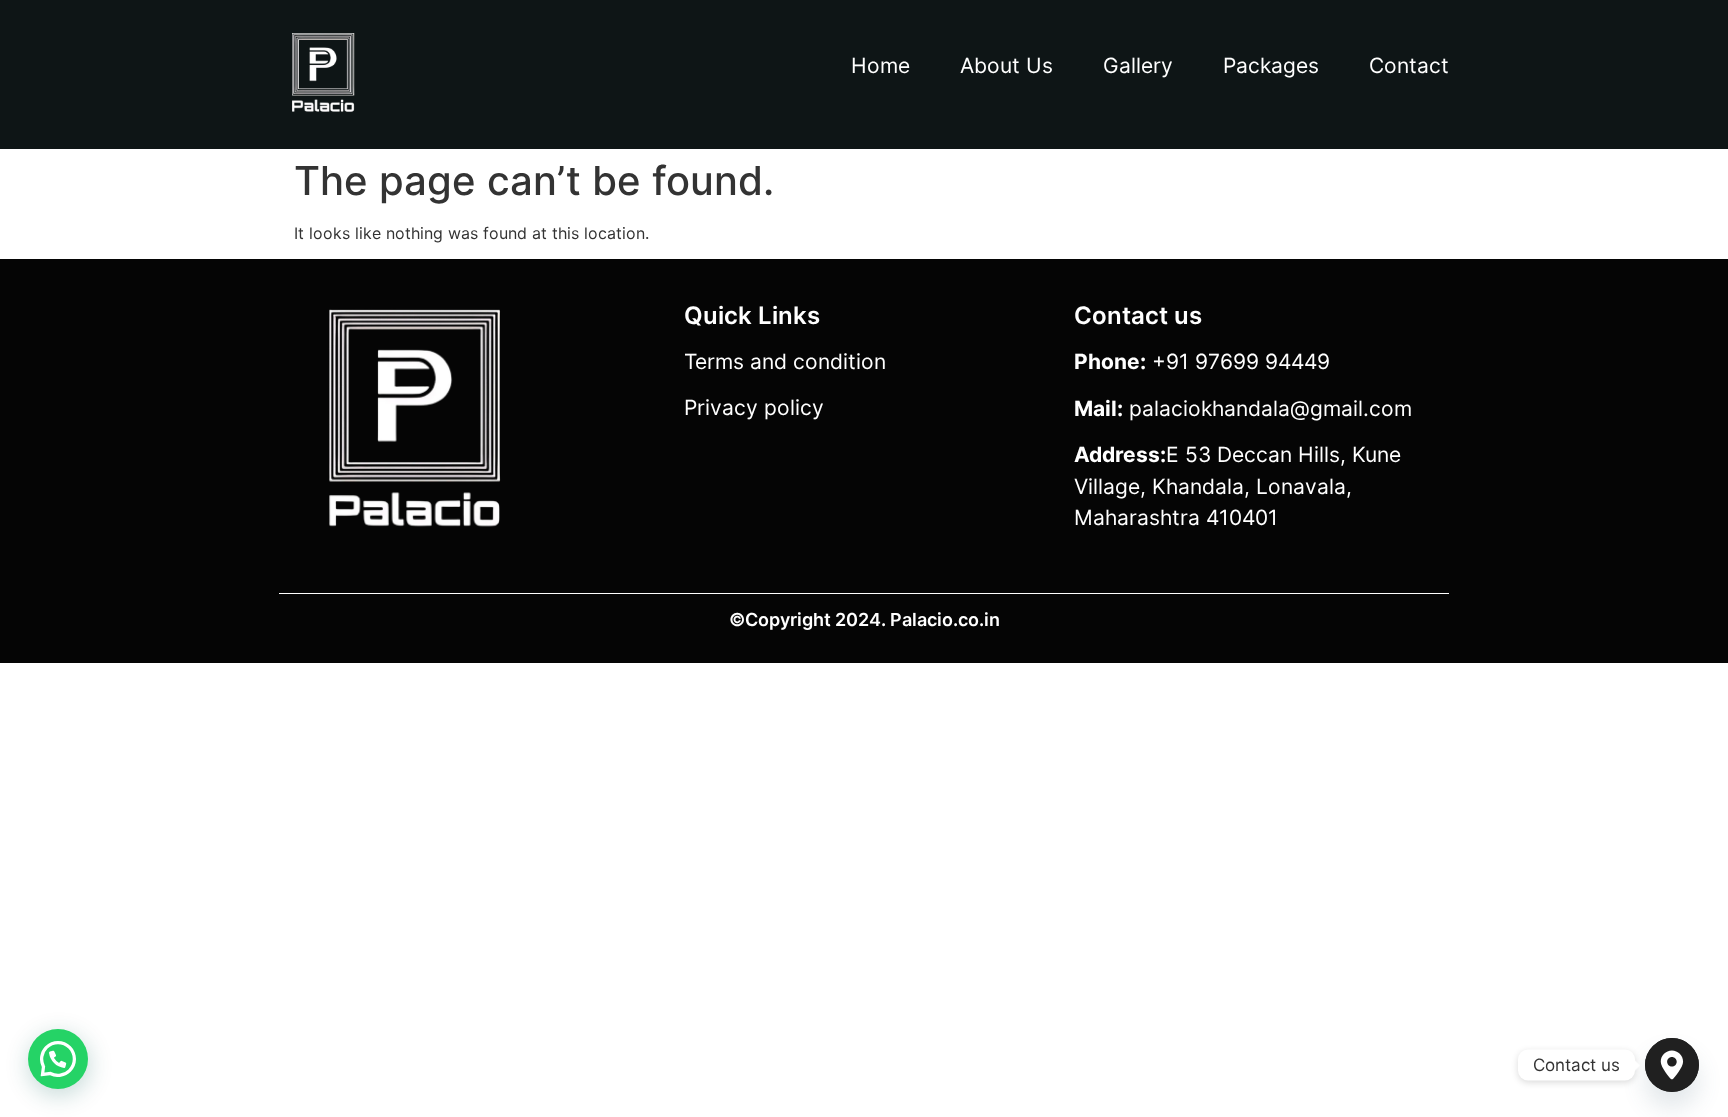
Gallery (1138, 65)
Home (880, 65)
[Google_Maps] (1672, 1065)
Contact (1409, 65)
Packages (1271, 65)
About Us (1006, 65)
